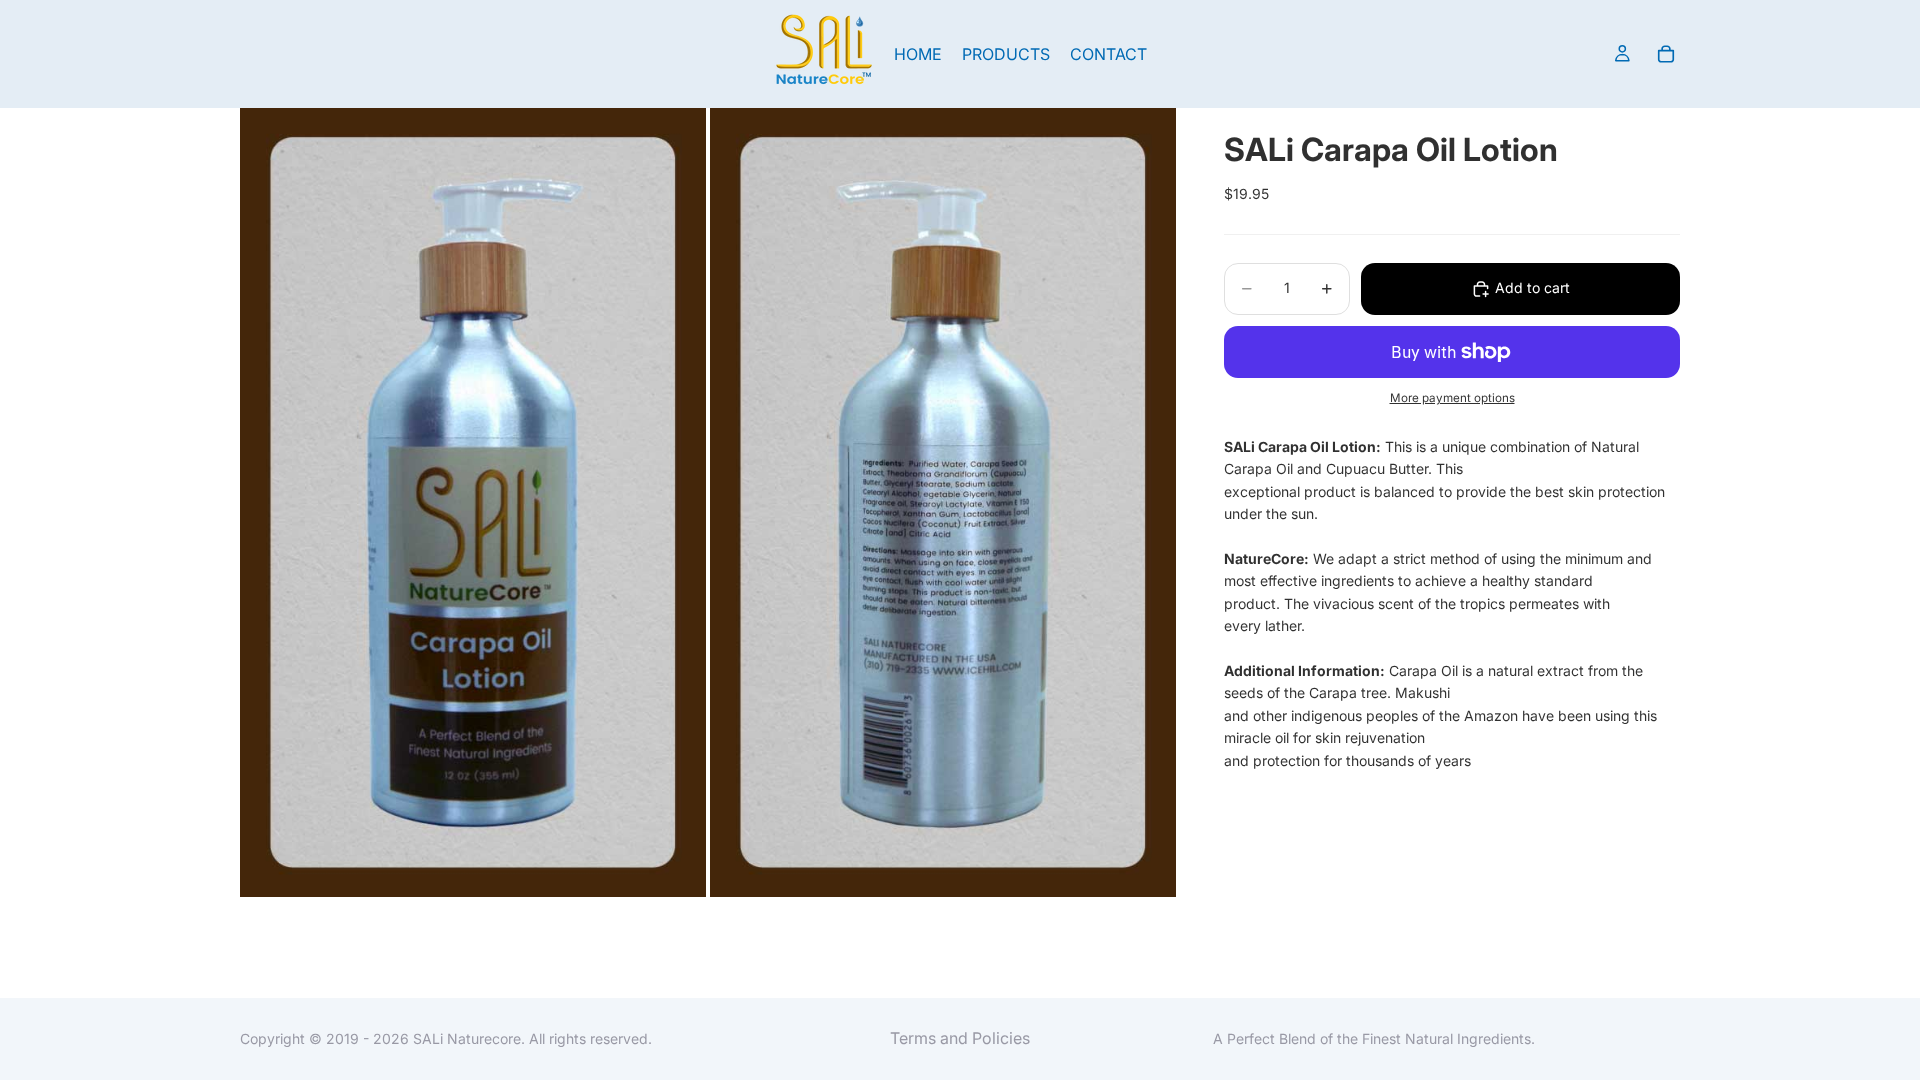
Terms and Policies (960, 1038)
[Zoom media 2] (943, 502)
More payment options (1452, 398)
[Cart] (1666, 54)
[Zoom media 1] (473, 502)
